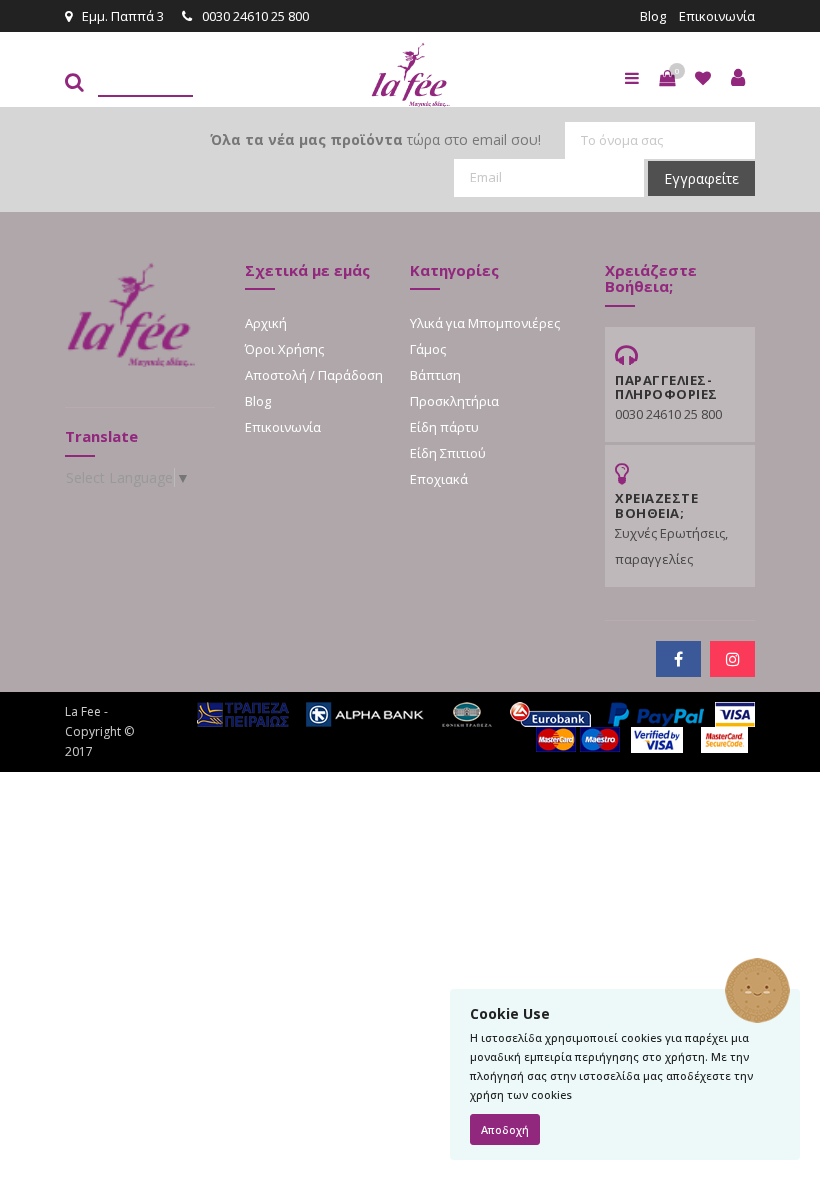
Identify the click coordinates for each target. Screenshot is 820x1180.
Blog (653, 16)
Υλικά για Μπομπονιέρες (485, 323)
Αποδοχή (505, 1129)
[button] (667, 78)
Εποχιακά (439, 479)
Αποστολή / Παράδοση (314, 375)
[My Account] (738, 78)
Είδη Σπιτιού (448, 453)
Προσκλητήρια (454, 401)
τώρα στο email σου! (375, 139)
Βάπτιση (435, 375)
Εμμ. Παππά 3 (123, 16)
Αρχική (266, 323)
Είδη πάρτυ (444, 427)
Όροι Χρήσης (284, 349)
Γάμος (428, 349)
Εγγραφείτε (701, 178)
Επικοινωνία (717, 16)
